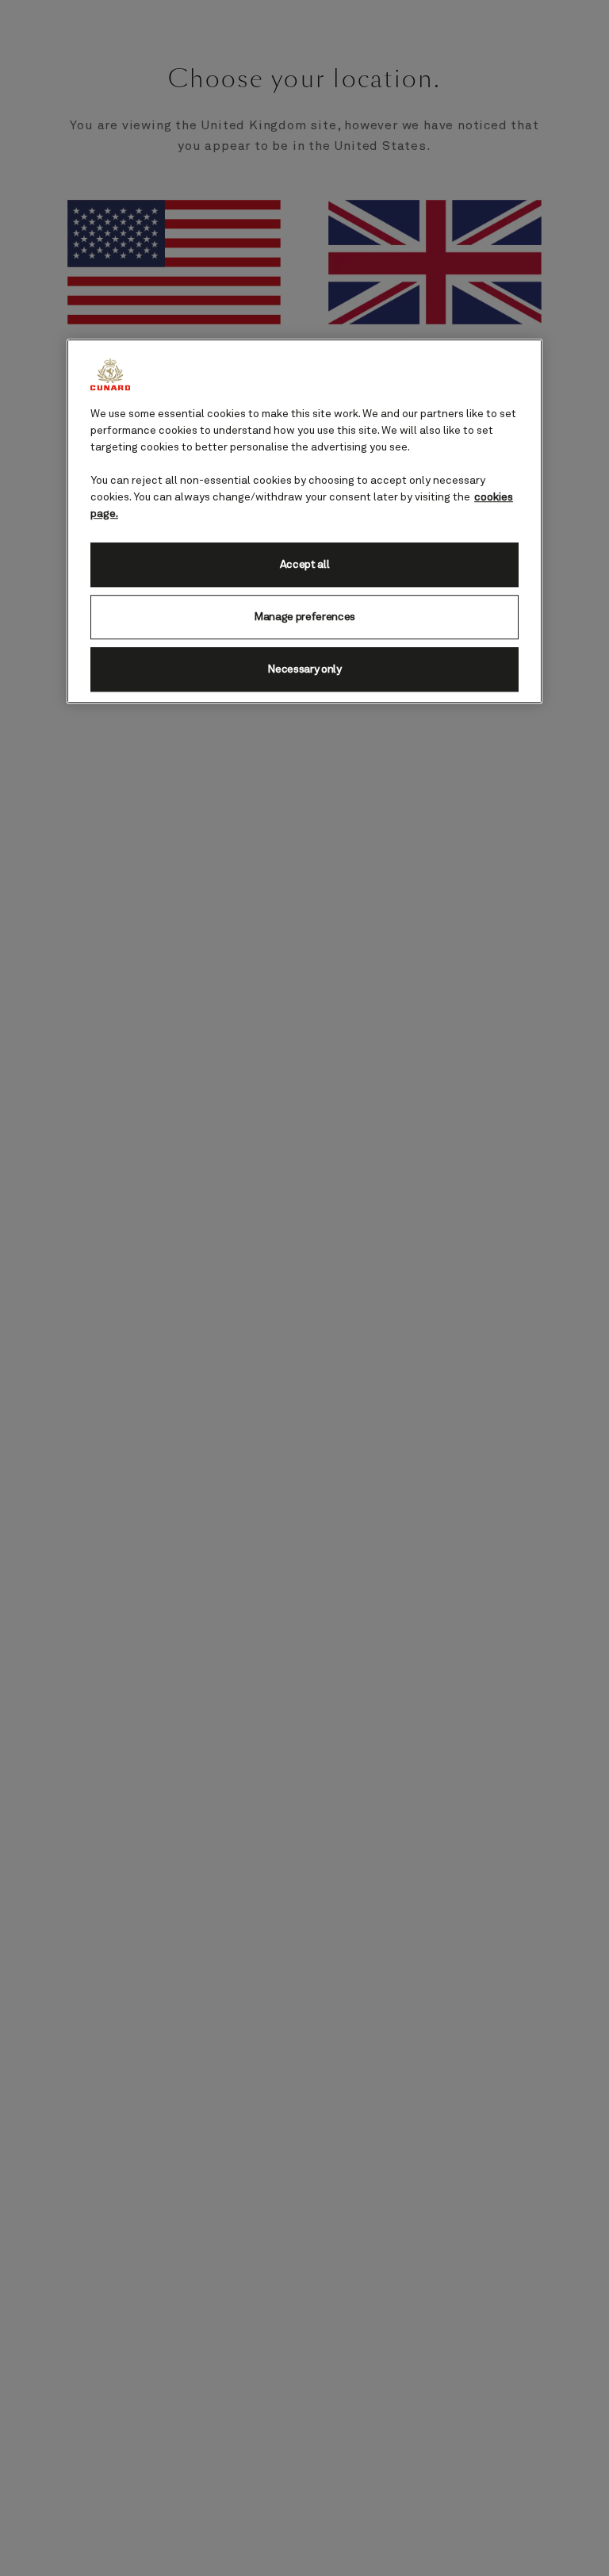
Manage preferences (304, 617)
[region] (304, 521)
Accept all (305, 565)
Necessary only (304, 669)
